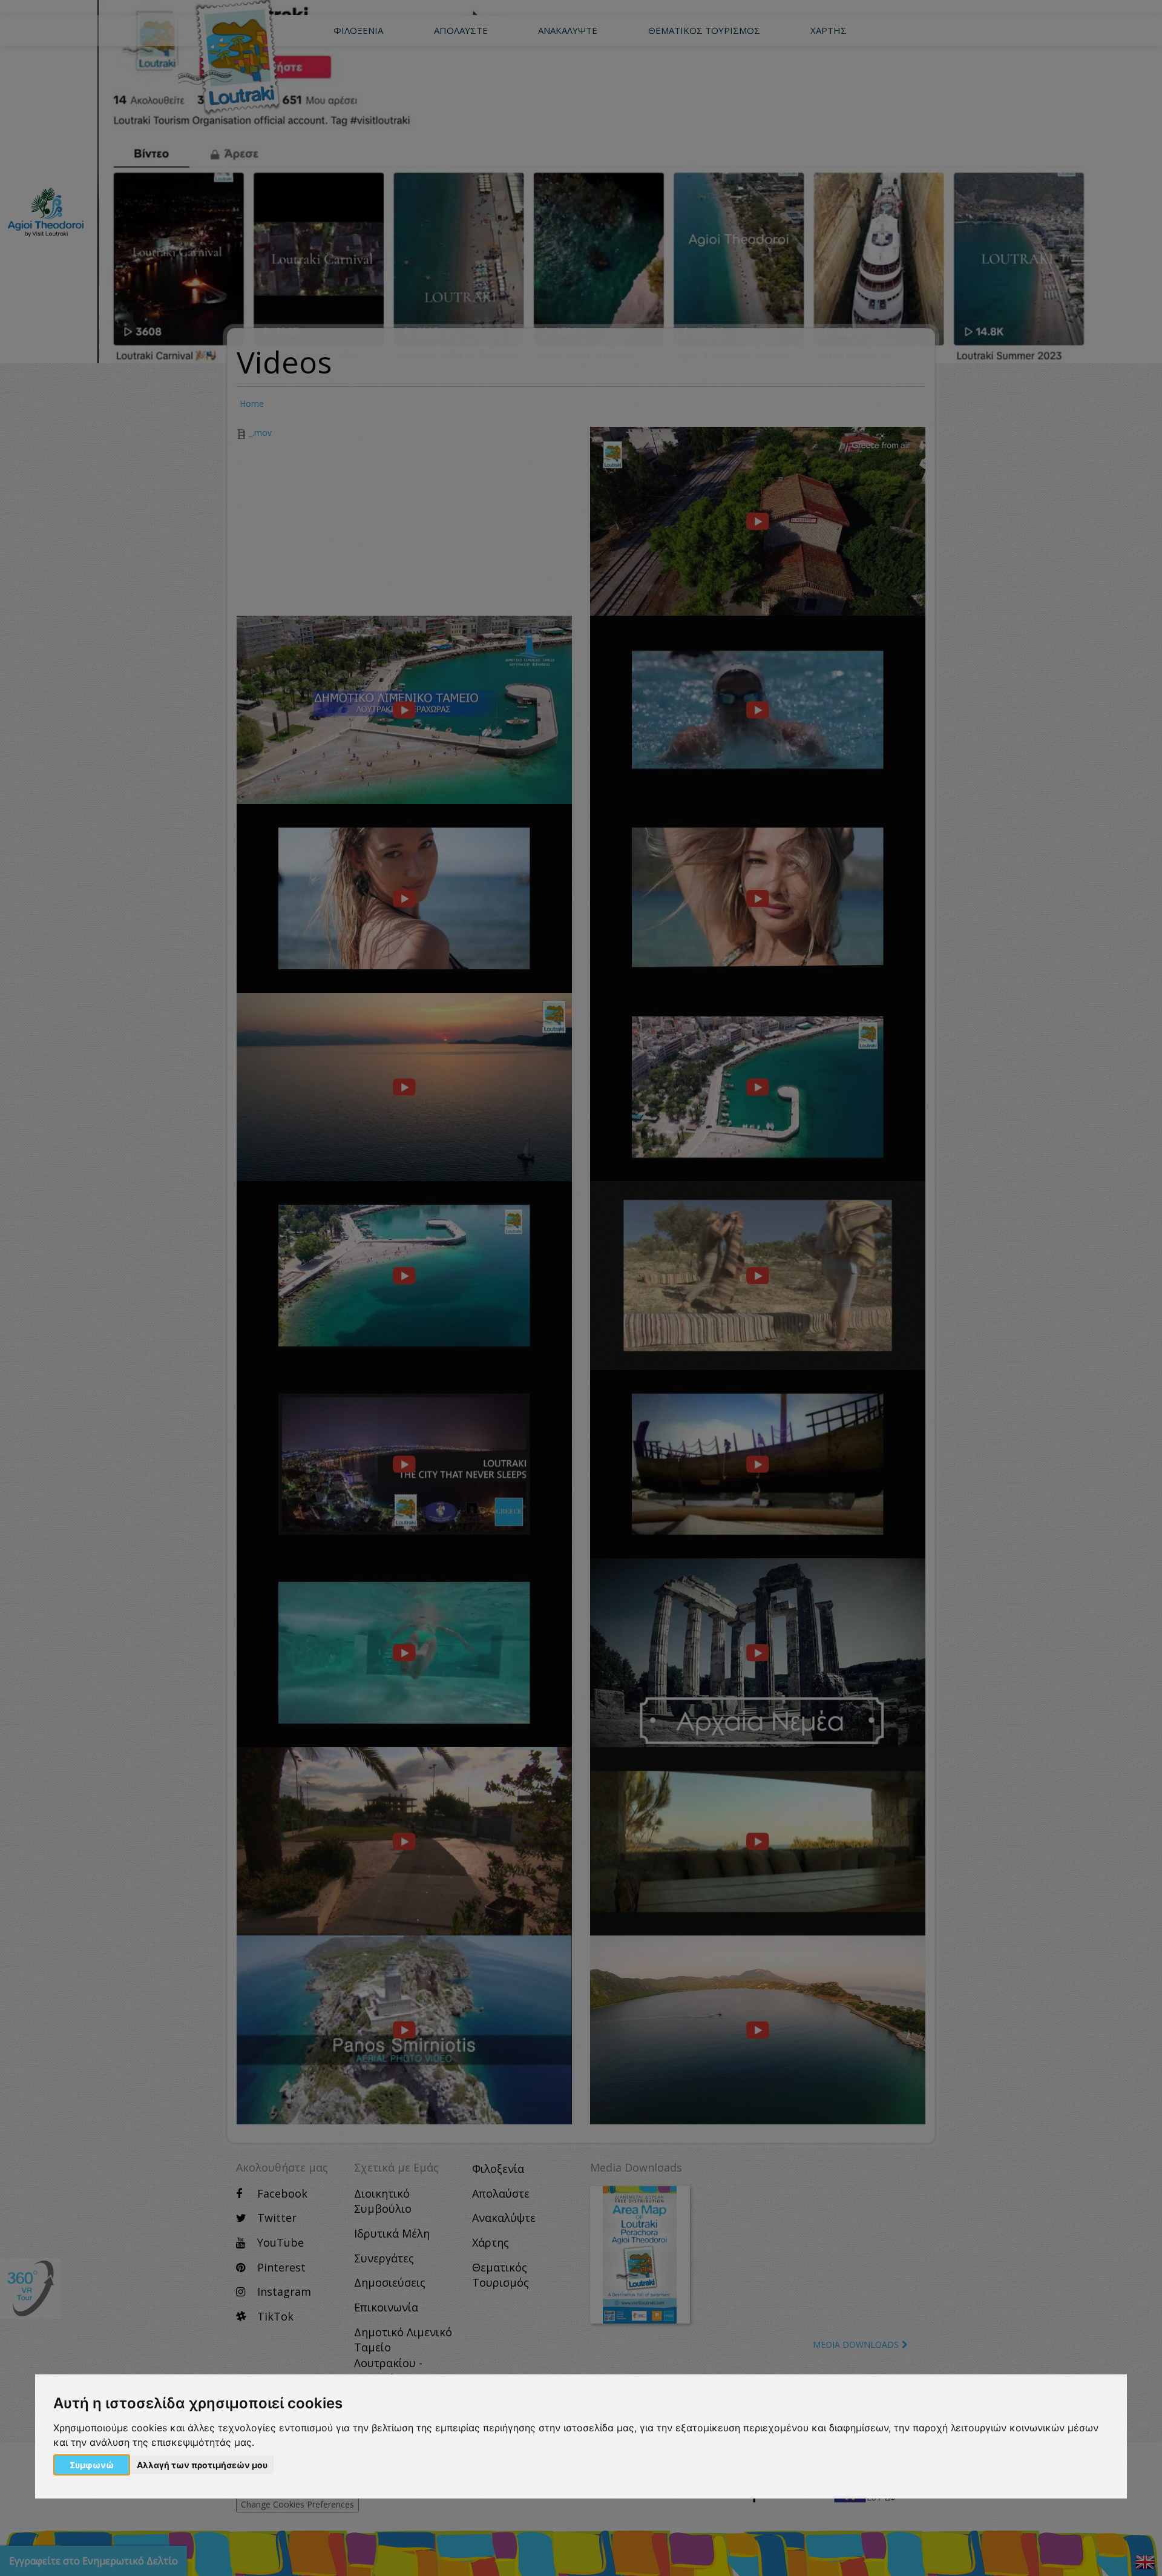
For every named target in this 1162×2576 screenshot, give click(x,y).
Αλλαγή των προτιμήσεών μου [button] (202, 2465)
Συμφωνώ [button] (92, 2465)
